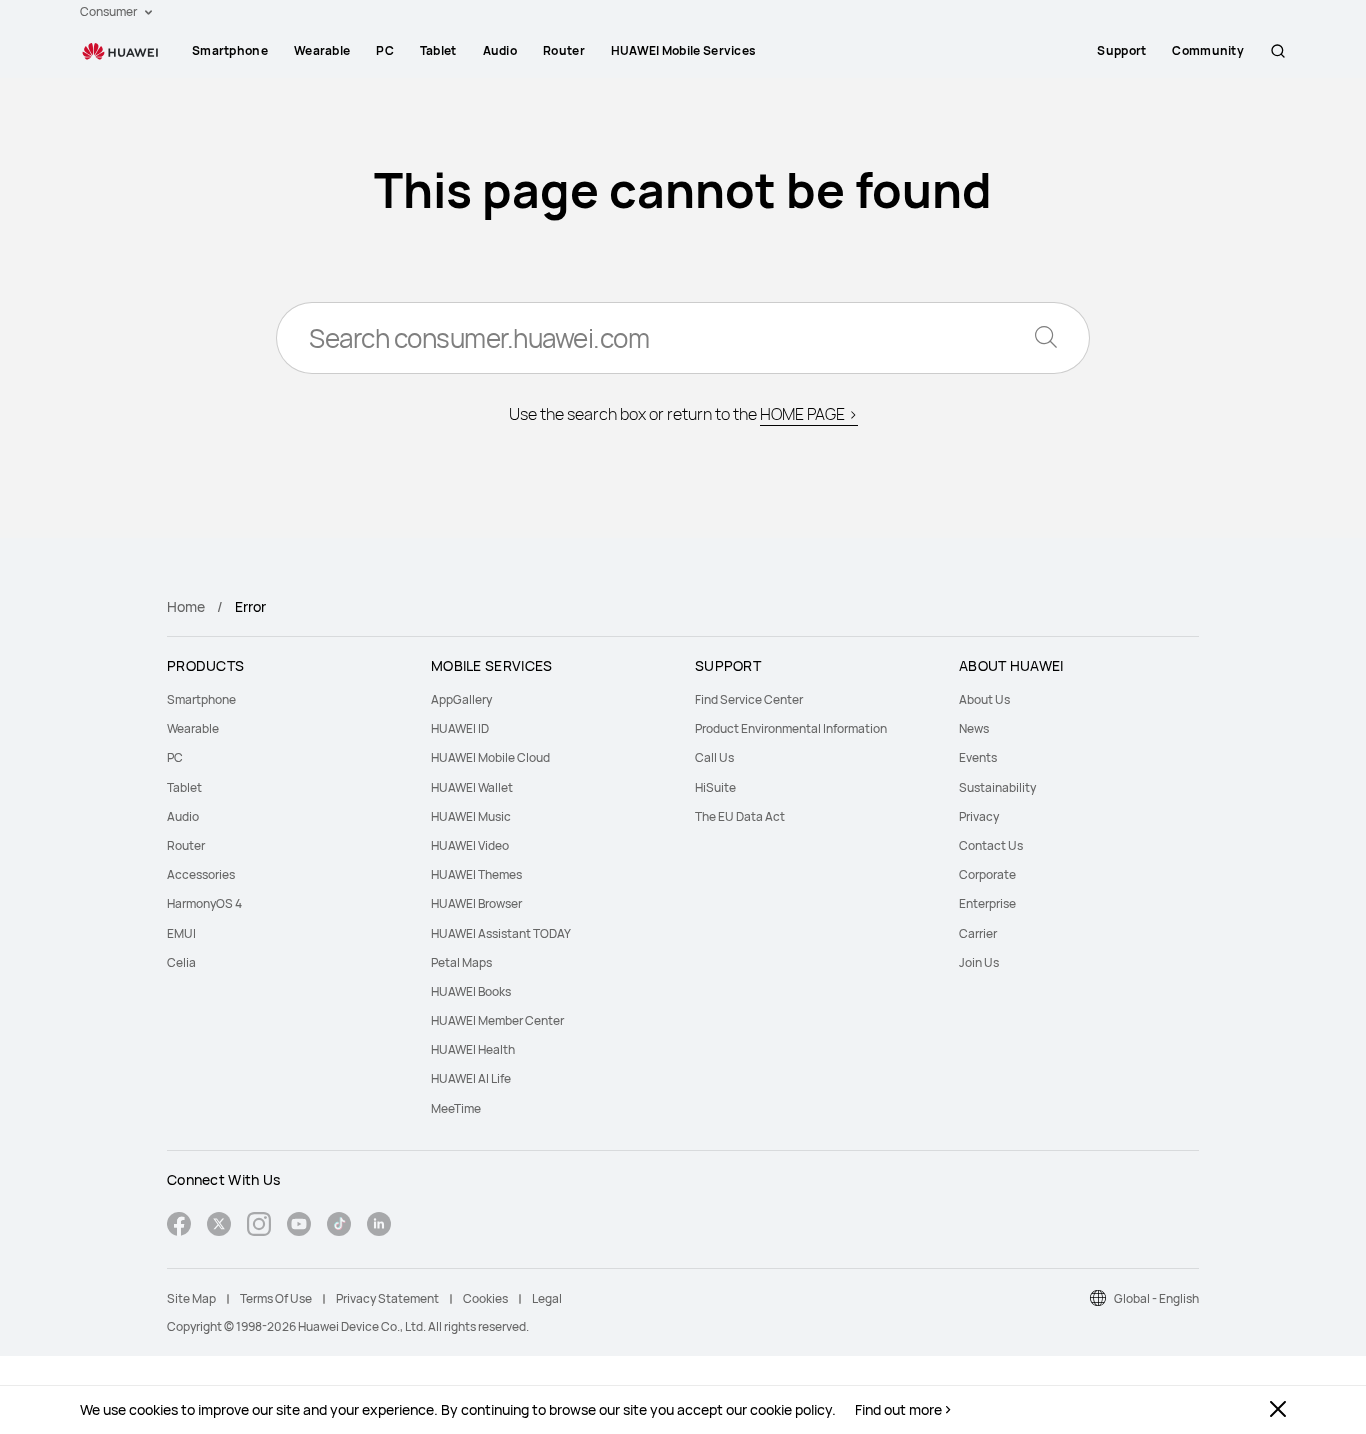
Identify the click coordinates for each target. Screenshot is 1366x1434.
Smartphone (230, 50)
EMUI (181, 933)
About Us (984, 699)
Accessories (201, 874)
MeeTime (456, 1108)
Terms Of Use (276, 1298)
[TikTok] (339, 1226)
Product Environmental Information (791, 728)
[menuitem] (230, 51)
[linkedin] (379, 1226)
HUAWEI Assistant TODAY (501, 933)
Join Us (979, 962)
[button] (1278, 51)
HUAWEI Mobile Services (684, 50)
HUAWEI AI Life (471, 1078)
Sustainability (997, 787)
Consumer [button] (109, 11)
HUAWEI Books (471, 991)
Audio (500, 50)
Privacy (979, 816)
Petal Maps (461, 962)
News (974, 728)
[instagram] (259, 1226)
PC (385, 50)
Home (186, 606)
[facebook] (179, 1226)
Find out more (898, 1410)
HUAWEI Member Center (497, 1020)
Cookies (485, 1298)
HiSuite (715, 787)
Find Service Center (749, 699)
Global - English (1156, 1298)
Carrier (978, 933)
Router (564, 50)
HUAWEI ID (460, 728)
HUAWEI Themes (476, 874)
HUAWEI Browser (476, 903)
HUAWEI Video (470, 845)
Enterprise (987, 903)
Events (978, 757)
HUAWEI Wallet (472, 787)
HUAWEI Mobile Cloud (490, 757)
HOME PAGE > (809, 414)
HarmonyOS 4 (204, 903)
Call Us (714, 757)
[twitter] (219, 1226)
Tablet (438, 50)
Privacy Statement (387, 1298)
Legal (547, 1298)
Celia (181, 962)
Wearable (322, 50)
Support (1121, 50)
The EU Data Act (740, 816)
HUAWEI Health (473, 1049)
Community (1208, 50)
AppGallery (461, 699)
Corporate (987, 874)
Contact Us (991, 845)
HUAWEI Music (471, 816)
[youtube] (299, 1226)
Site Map (191, 1298)
